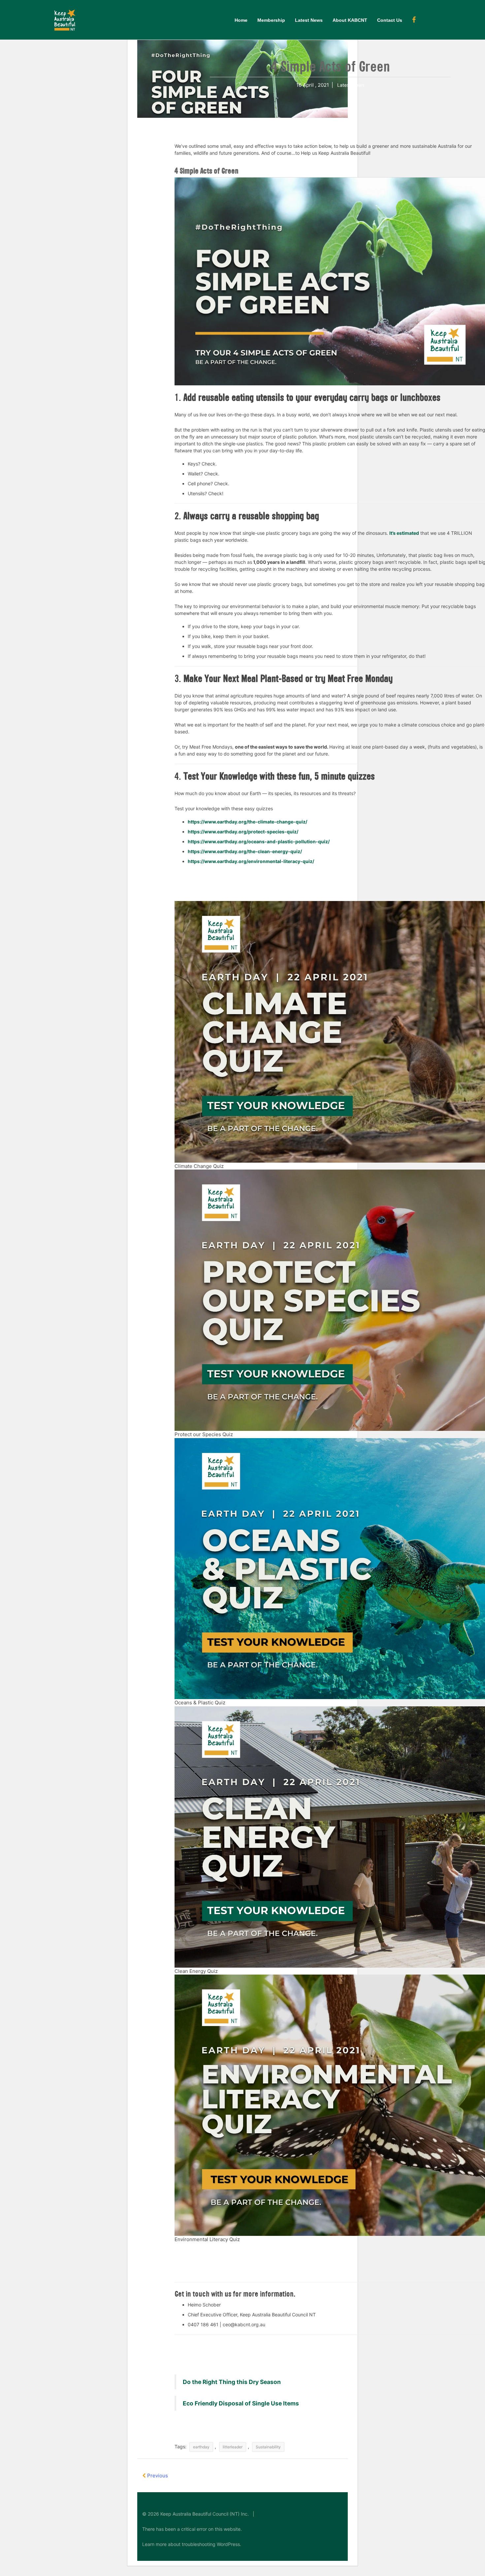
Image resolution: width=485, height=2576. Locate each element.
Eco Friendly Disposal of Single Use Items (241, 2403)
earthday (201, 2447)
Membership (271, 20)
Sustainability (268, 2447)
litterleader (233, 2447)
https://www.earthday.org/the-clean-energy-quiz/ (245, 851)
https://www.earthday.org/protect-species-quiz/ (243, 832)
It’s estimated (404, 533)
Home (241, 20)
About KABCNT (350, 20)
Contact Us (390, 20)
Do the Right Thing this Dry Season (232, 2382)
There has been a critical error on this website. (192, 2529)
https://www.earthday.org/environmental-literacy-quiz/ (251, 861)
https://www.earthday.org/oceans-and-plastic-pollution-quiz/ (259, 841)
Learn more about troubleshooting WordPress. (192, 2544)
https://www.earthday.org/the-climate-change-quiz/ (247, 822)
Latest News (309, 20)
